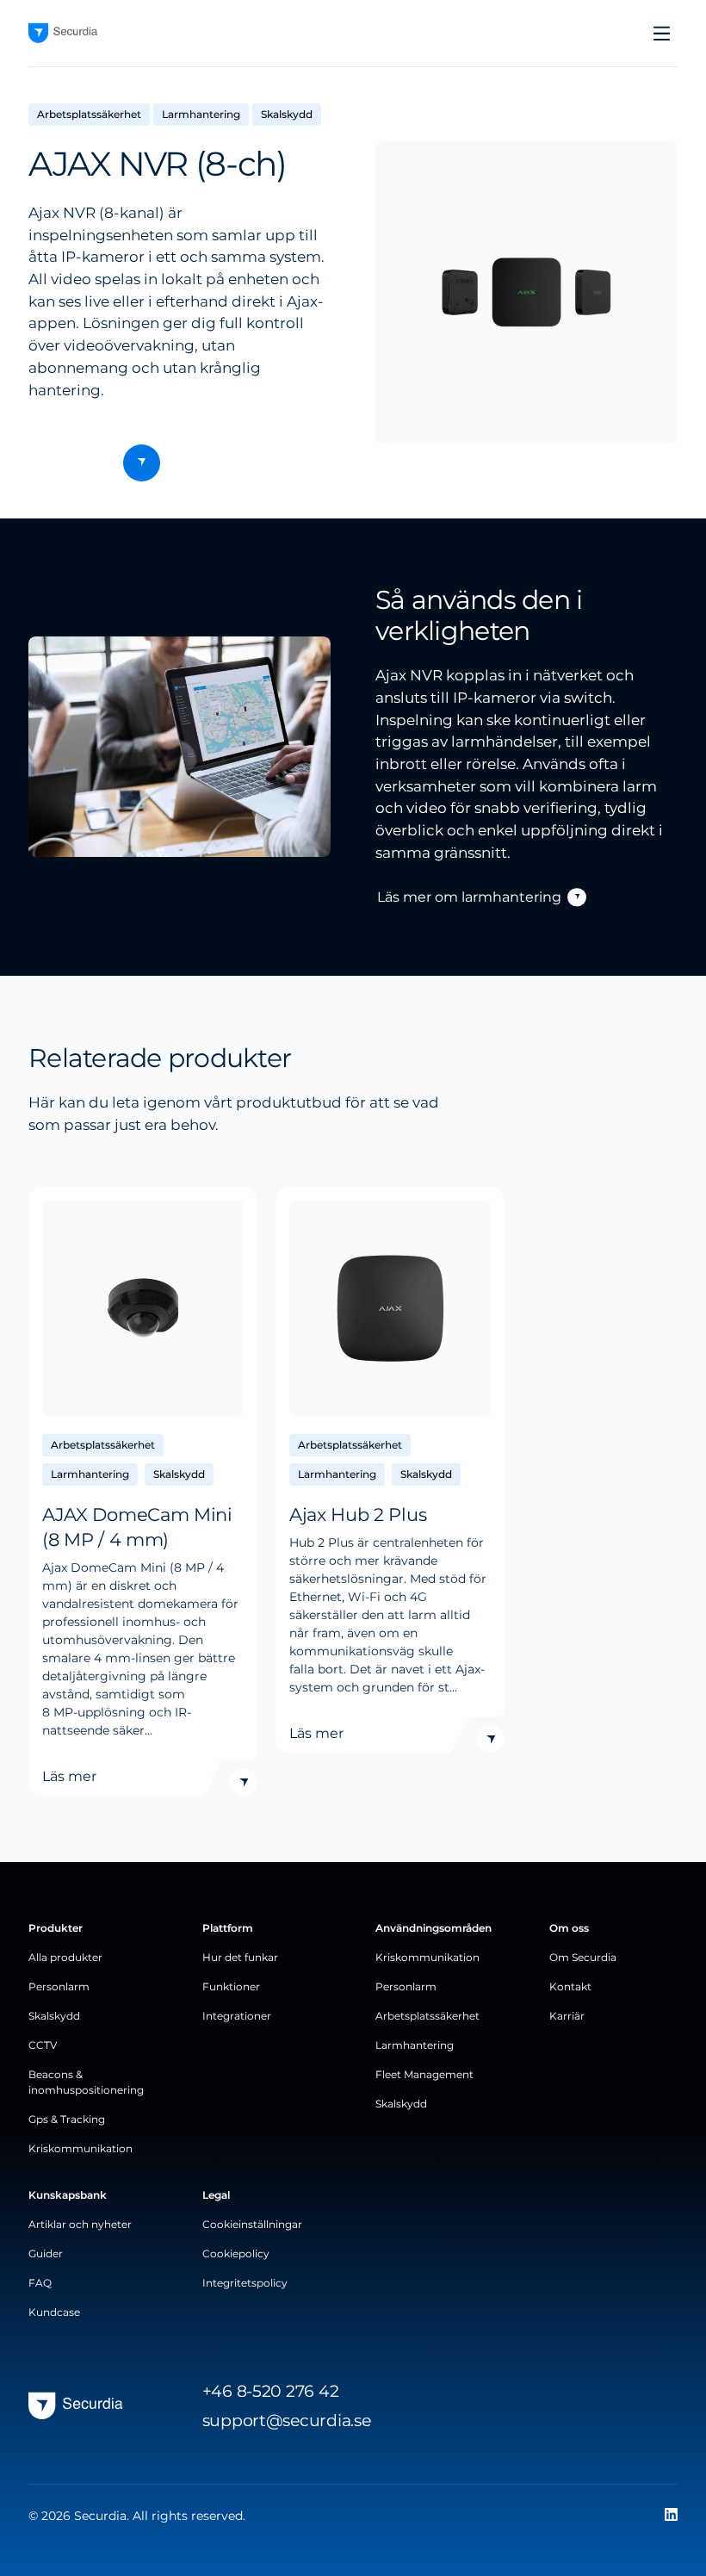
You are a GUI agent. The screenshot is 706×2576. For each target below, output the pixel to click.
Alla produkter (65, 1957)
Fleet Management (424, 2074)
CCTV (43, 2045)
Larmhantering (415, 2045)
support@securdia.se (287, 2420)
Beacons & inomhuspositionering (86, 2082)
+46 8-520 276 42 (271, 2391)
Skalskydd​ (401, 2104)
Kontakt (570, 1986)
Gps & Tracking (67, 2119)
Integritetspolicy (245, 2283)
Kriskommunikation (81, 2148)
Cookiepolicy (236, 2253)
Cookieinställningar (252, 2224)
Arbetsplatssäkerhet (427, 2016)
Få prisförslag (113, 463)
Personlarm (59, 1986)
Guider (46, 2253)
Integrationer (237, 2016)
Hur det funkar (240, 1957)
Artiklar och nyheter (80, 2224)
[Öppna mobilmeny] (662, 34)
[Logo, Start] (63, 33)
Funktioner (231, 1986)
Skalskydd (54, 2016)
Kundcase (54, 2312)
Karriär (567, 2016)
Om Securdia (583, 1957)
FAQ (40, 2283)
